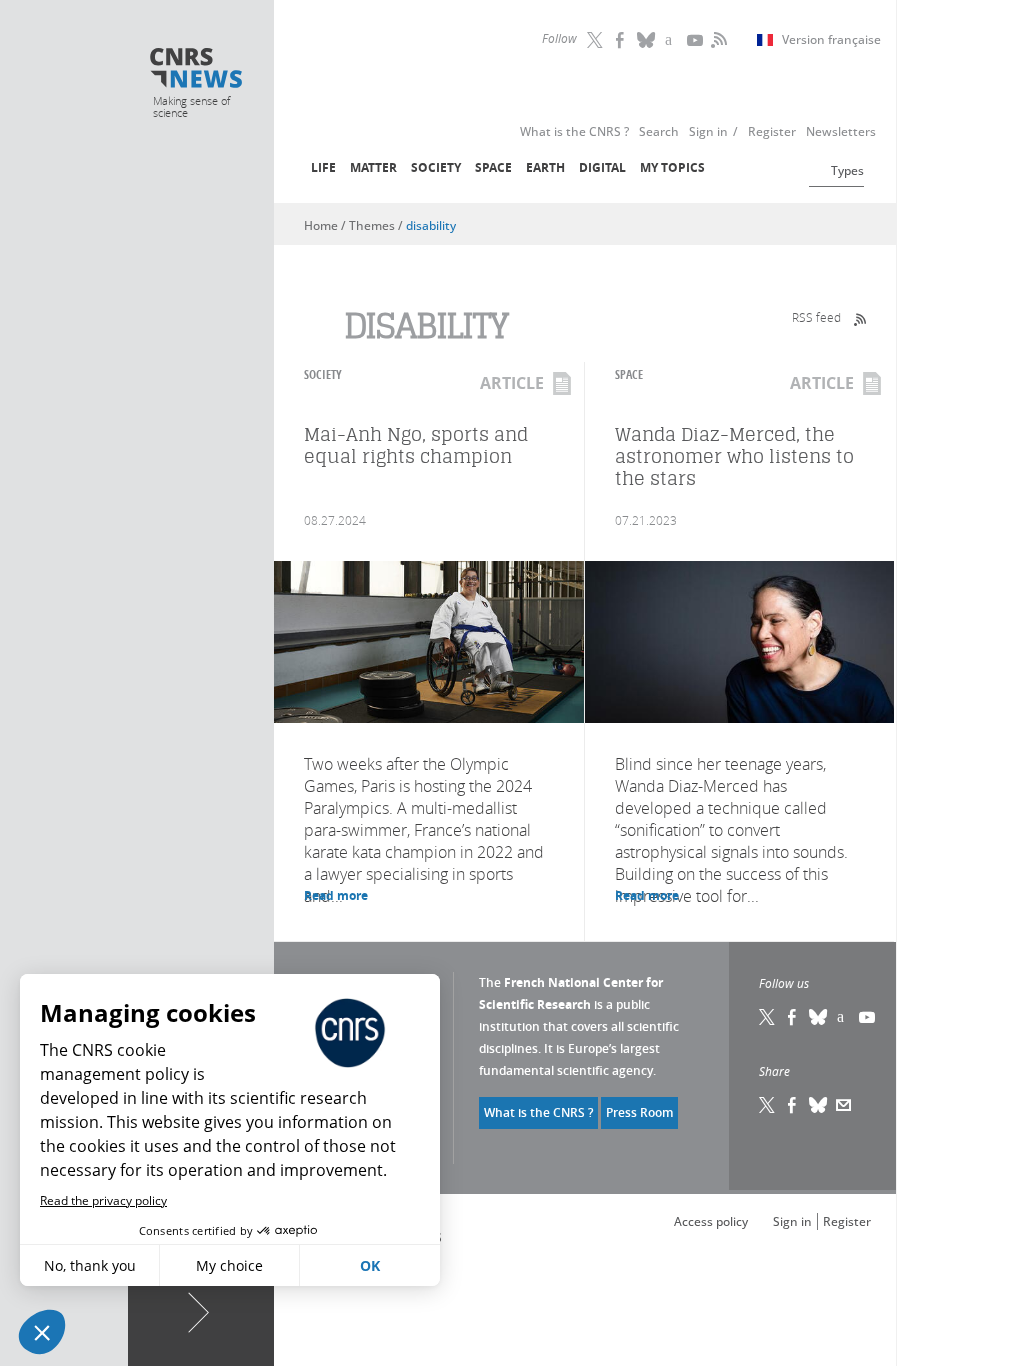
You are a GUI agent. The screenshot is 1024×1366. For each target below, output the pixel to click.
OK (370, 1265)
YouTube (697, 40)
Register (847, 1221)
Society (436, 167)
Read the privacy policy (103, 1200)
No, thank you (90, 1265)
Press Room (639, 1112)
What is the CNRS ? (538, 1112)
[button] (42, 1332)
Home (321, 225)
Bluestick (647, 40)
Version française (831, 40)
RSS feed (816, 317)
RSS (717, 40)
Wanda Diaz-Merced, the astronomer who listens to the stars (734, 456)
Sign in (792, 1221)
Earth (545, 167)
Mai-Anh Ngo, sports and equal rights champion (416, 445)
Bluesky (819, 1017)
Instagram (672, 40)
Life (323, 167)
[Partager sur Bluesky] (819, 1105)
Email (844, 1105)
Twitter (597, 40)
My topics (672, 167)
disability (431, 225)
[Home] (196, 70)
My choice (229, 1265)
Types (847, 170)
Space (493, 167)
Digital (602, 167)
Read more (336, 895)
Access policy (711, 1221)
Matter (373, 167)
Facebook (622, 40)
